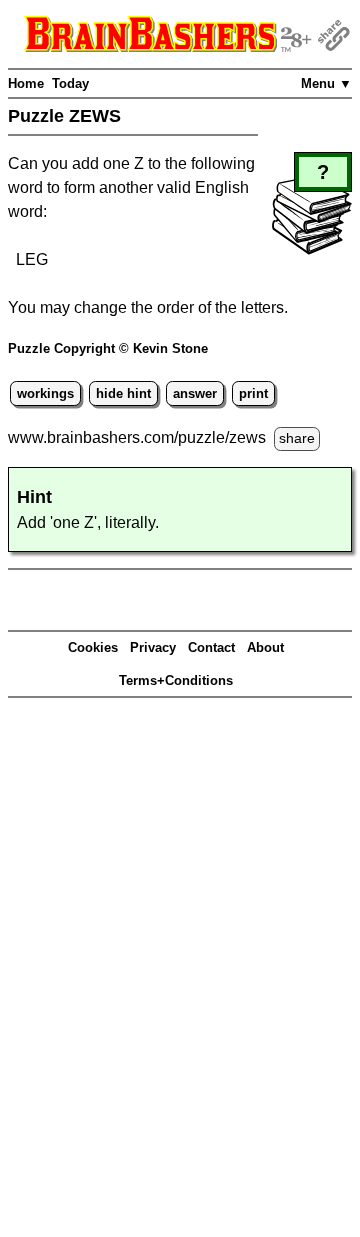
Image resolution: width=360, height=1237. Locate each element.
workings (45, 393)
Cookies (93, 647)
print (253, 393)
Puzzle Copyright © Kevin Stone (108, 348)
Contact (211, 647)
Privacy (153, 647)
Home (26, 83)
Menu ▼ (326, 83)
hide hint (123, 393)
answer (195, 393)
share (297, 438)
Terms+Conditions (176, 680)
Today (70, 83)
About (265, 647)
